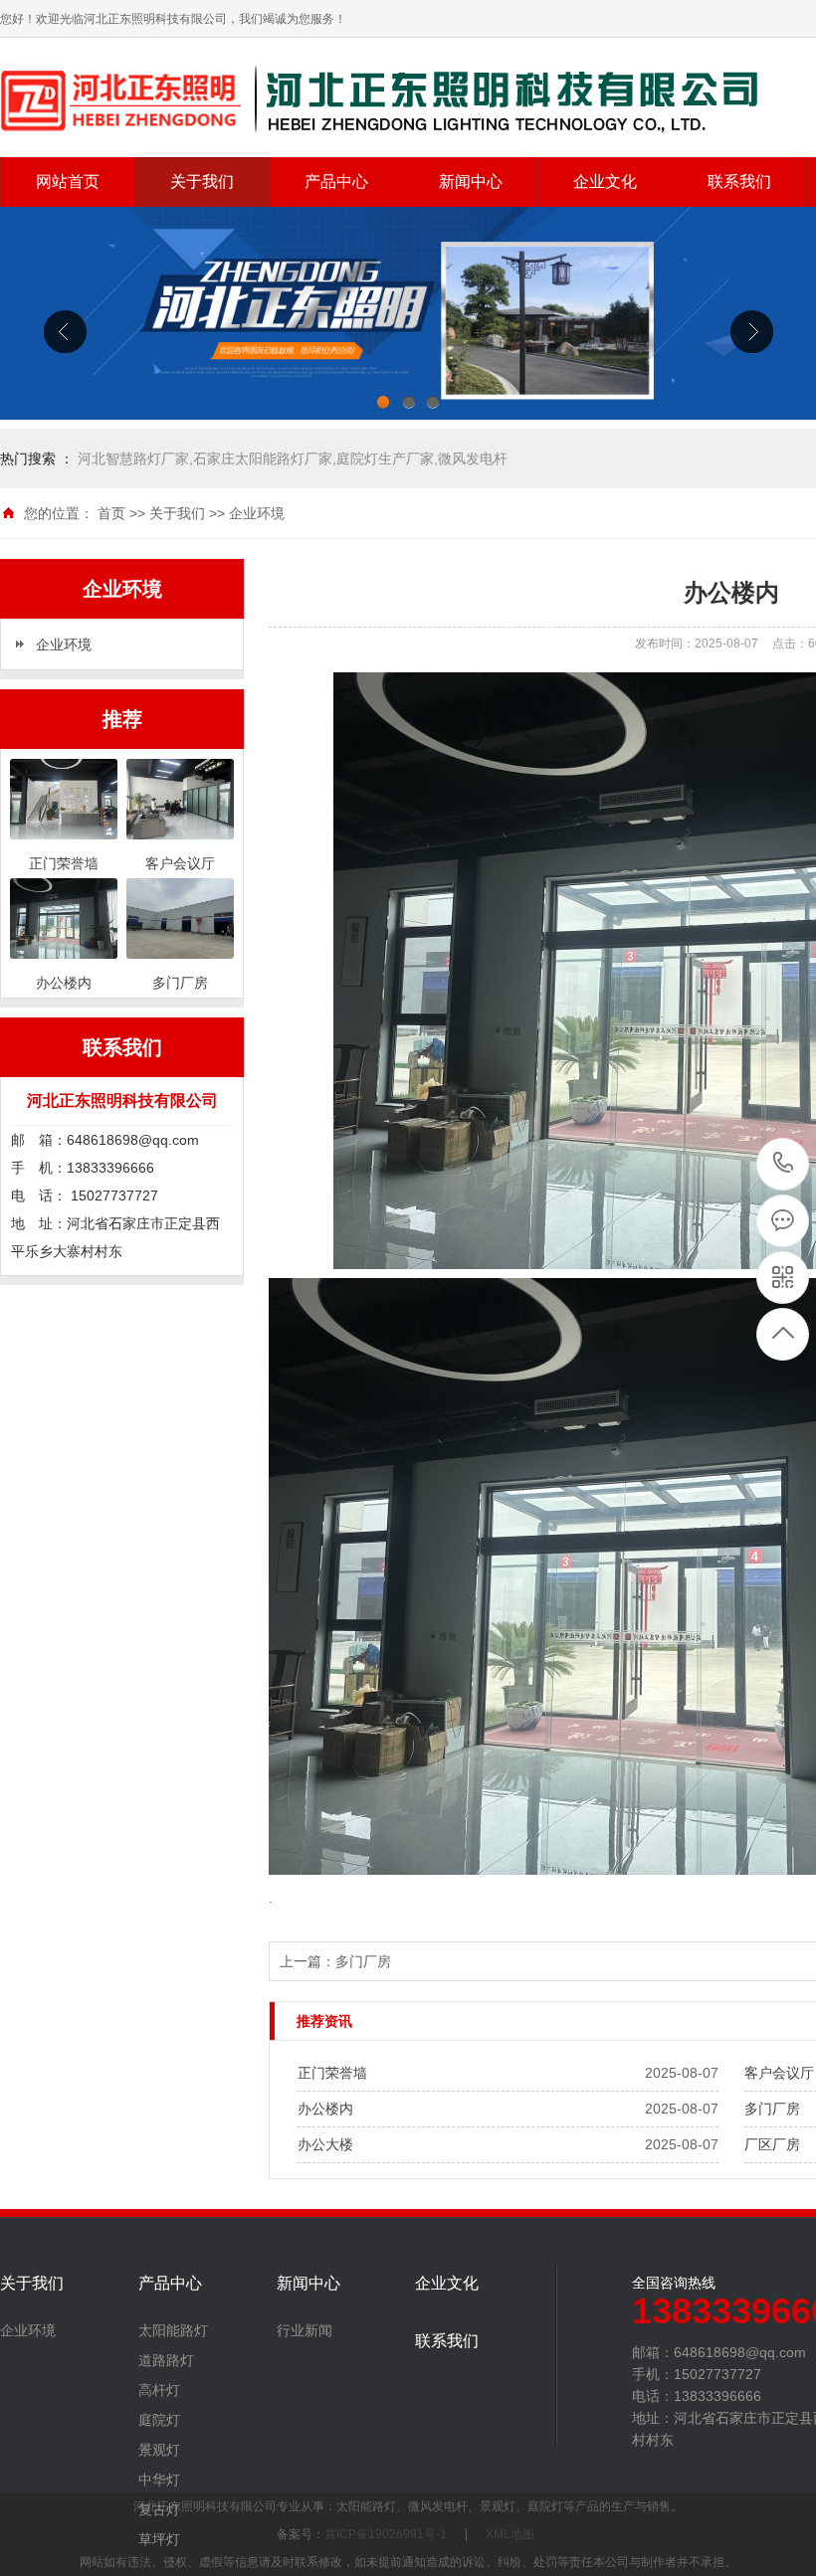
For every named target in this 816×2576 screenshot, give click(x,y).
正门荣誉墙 (332, 2073)
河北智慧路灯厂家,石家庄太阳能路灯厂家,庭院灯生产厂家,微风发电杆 (293, 459)
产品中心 (336, 182)
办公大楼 (325, 2144)
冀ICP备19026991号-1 (386, 2534)
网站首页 (68, 182)
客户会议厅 (779, 2073)
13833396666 (784, 1164)
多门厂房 (363, 1961)
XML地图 (510, 2534)
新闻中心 (471, 182)
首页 (111, 513)
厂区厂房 (772, 2144)
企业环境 (257, 513)
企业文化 (605, 182)
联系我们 (739, 182)
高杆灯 (159, 2390)
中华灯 (159, 2480)
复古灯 (159, 2509)
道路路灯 (166, 2360)
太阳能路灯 (173, 2330)
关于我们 (202, 182)
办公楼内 (325, 2109)
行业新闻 (305, 2330)
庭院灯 (159, 2420)
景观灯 (159, 2450)
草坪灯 (159, 2539)
